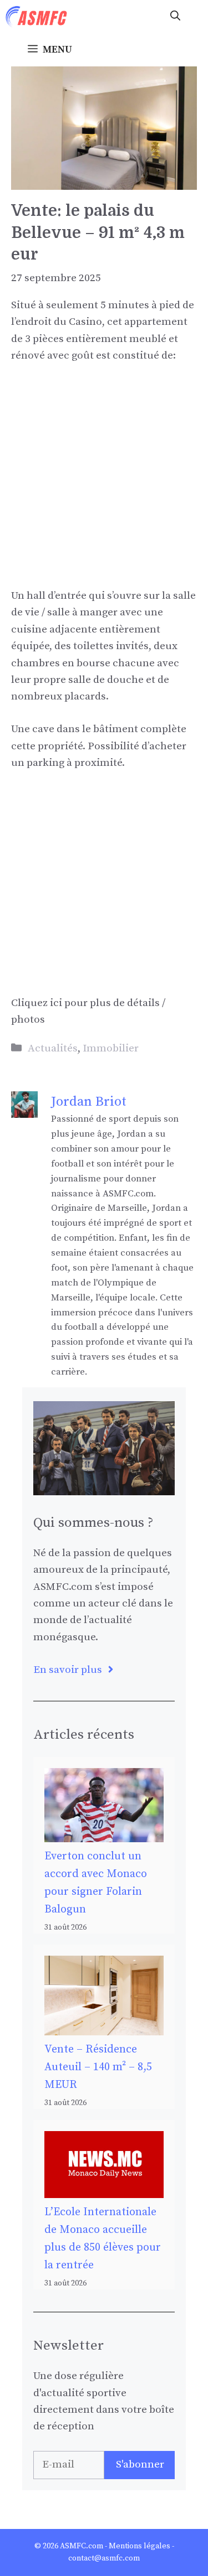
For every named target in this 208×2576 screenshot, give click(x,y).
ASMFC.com (82, 2546)
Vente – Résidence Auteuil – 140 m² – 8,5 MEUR (98, 2067)
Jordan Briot (89, 1102)
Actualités (53, 1048)
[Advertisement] (104, 484)
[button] (175, 17)
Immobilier (111, 1048)
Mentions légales (139, 2546)
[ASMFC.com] (37, 17)
